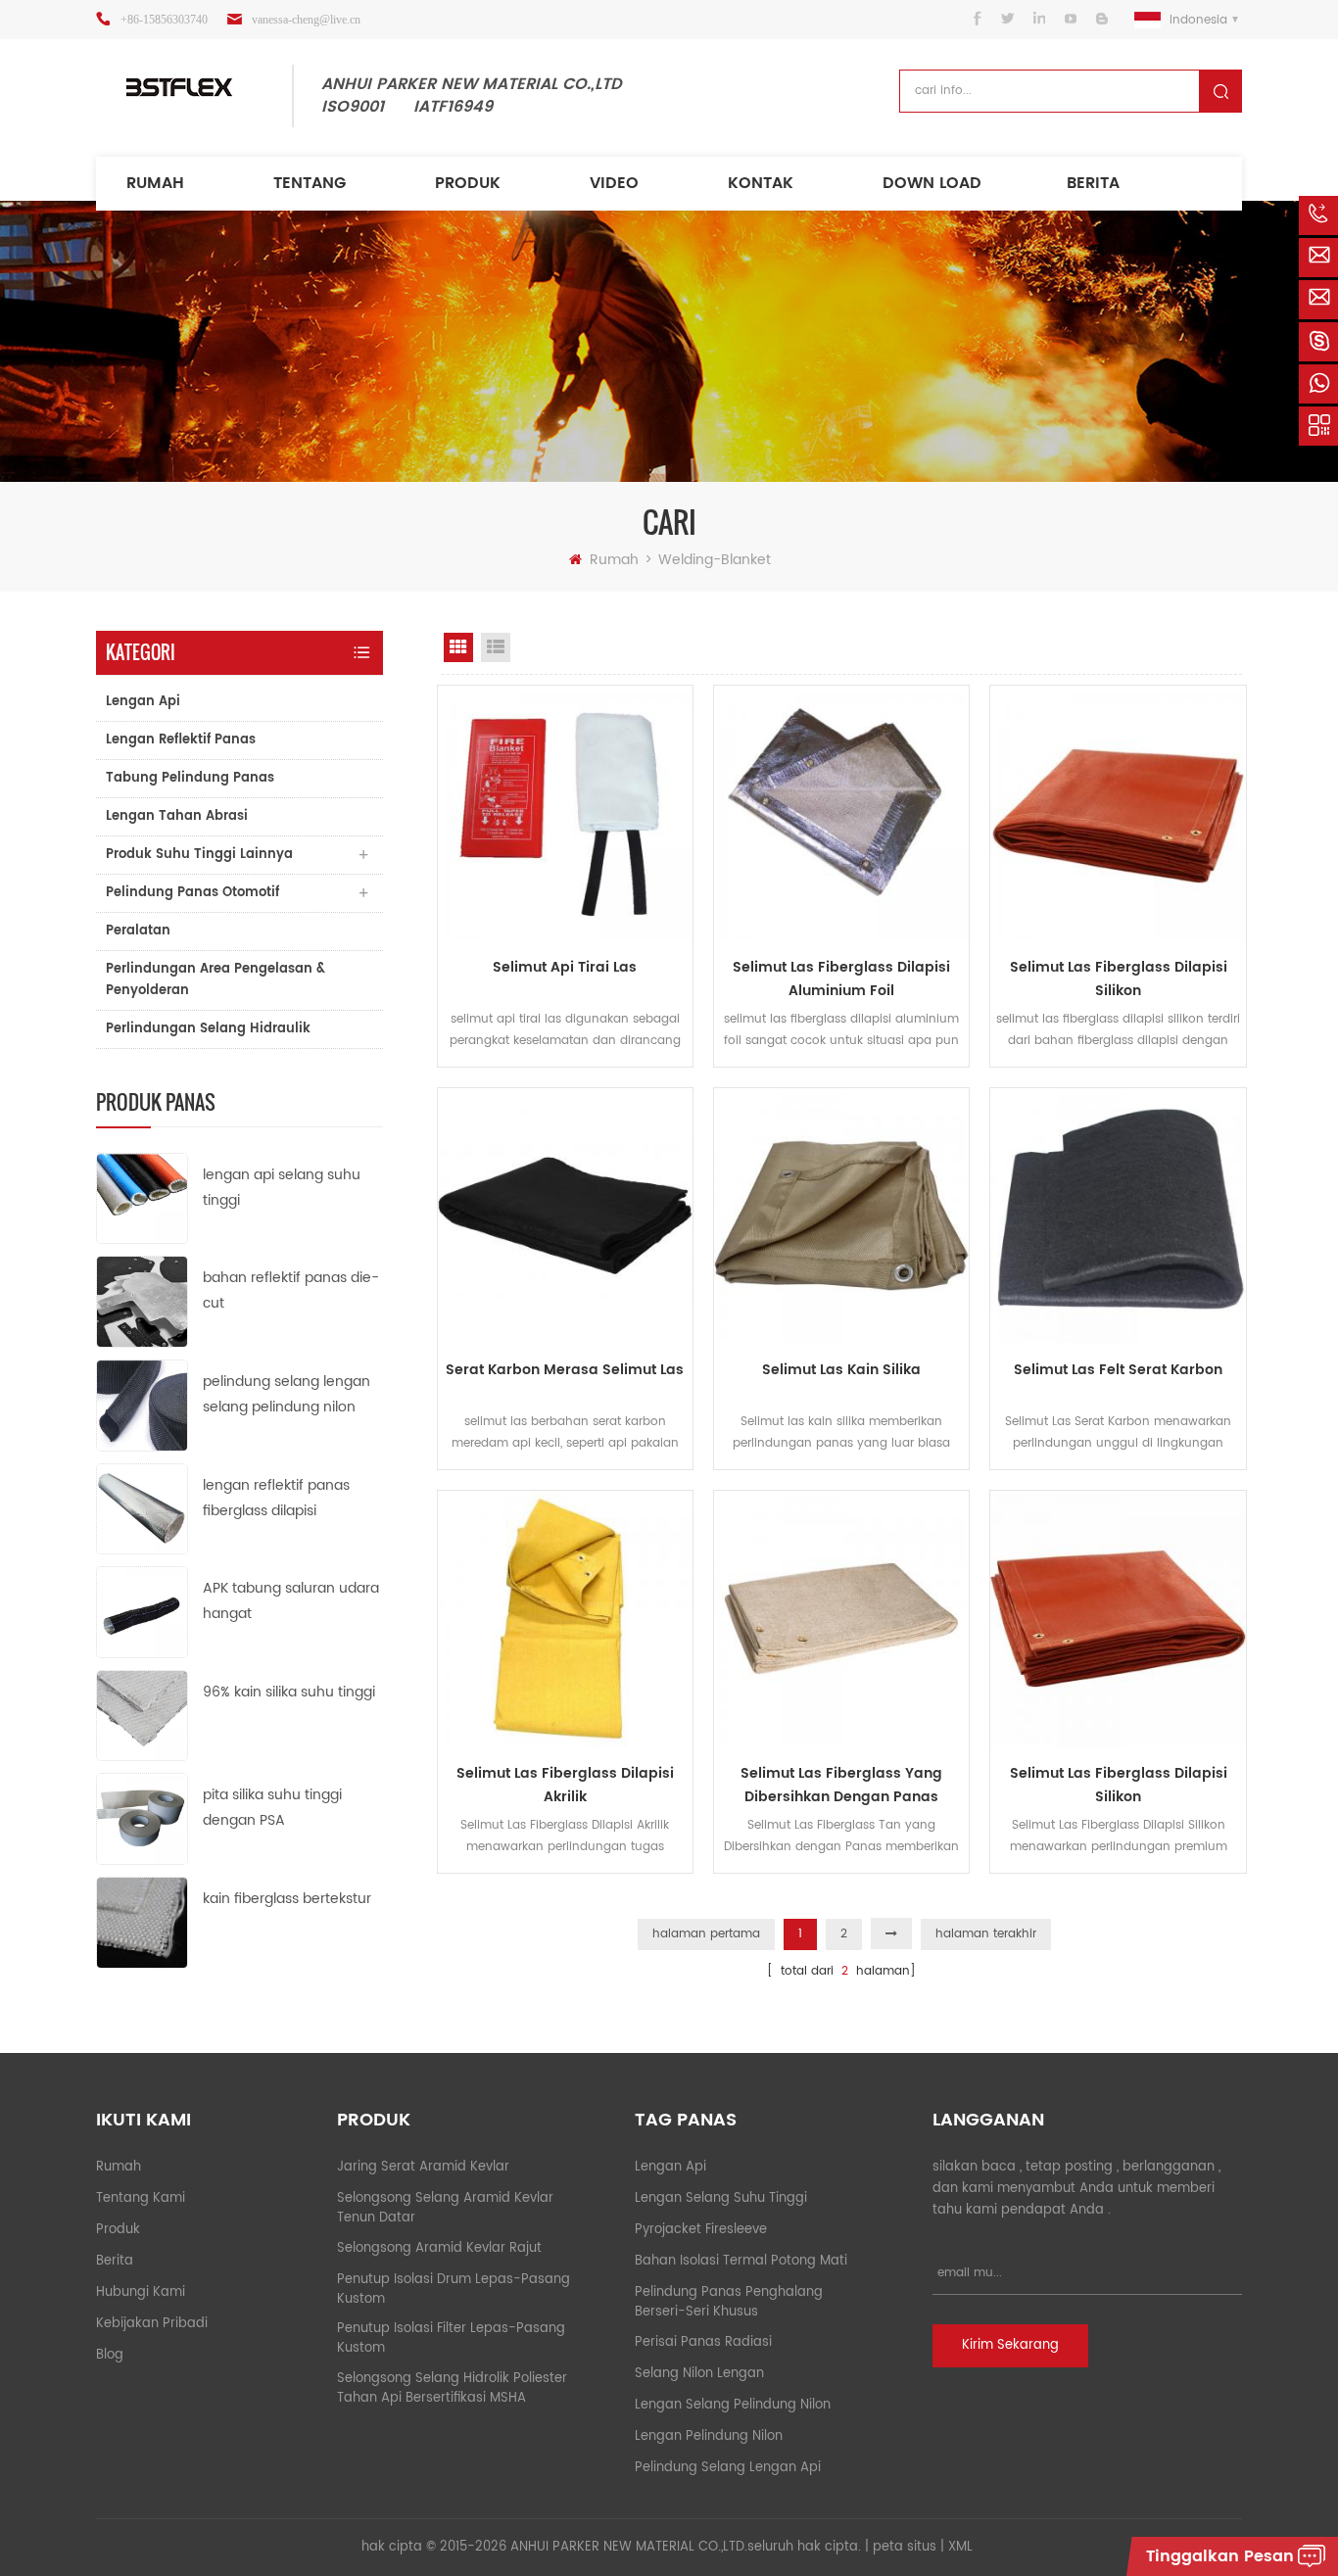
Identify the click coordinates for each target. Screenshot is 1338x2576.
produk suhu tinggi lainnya (199, 855)
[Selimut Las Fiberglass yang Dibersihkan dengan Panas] (841, 1618)
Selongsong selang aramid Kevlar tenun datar (445, 2208)
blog (110, 2355)
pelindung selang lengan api (728, 2468)
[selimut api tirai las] (565, 813)
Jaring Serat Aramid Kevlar (423, 2167)
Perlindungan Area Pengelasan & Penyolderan (215, 980)
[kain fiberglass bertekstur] (142, 1922)
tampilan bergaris (458, 647)
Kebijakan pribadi (152, 2324)
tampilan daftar (496, 647)
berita (1093, 183)
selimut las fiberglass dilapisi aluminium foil (841, 979)
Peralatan (138, 931)
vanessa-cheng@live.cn (306, 20)
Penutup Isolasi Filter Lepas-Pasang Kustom (451, 2338)
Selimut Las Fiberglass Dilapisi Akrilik (565, 1785)
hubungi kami (141, 2292)
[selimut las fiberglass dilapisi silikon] (1118, 813)
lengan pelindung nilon (709, 2436)
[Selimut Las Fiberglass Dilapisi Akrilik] (565, 1618)
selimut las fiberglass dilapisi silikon (1119, 979)
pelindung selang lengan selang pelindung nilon (287, 1394)
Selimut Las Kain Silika (841, 1370)
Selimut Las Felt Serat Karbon (1118, 1370)
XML (960, 2547)
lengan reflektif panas (181, 740)
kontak (761, 183)
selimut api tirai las (565, 967)
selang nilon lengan (699, 2374)
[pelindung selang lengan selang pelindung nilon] (142, 1405)
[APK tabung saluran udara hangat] (142, 1612)
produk (468, 183)
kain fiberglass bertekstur (287, 1899)
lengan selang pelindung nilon (733, 2405)
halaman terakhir (986, 1934)
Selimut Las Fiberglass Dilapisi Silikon (1119, 1785)
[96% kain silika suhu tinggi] (142, 1715)
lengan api (143, 702)
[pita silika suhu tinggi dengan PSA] (142, 1818)
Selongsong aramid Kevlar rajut (439, 2248)
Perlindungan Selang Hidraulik (208, 1029)
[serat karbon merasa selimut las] (565, 1216)
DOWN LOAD (932, 183)
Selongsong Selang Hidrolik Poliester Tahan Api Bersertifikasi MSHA (452, 2388)
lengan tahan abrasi (177, 816)
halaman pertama (706, 1934)
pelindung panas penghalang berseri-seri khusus (729, 2302)
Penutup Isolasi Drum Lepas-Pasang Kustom (454, 2290)
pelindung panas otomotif (192, 893)
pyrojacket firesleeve (701, 2230)
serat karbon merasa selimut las (565, 1370)
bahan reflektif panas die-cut (291, 1290)
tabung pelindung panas (190, 778)
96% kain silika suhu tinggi (289, 1692)
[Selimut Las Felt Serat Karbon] (1118, 1216)
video (614, 183)
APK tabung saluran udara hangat (291, 1601)
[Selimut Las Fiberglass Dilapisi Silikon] (1118, 1618)
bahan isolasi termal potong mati (741, 2261)
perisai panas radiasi (703, 2342)
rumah (155, 183)
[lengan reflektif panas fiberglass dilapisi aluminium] (142, 1508)
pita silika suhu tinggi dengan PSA (272, 1808)
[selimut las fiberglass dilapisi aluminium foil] (841, 813)
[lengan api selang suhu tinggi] (142, 1197)
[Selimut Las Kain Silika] (841, 1216)
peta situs (905, 2547)
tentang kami (141, 2198)
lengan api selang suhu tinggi (282, 1188)
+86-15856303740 (164, 20)
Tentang (310, 183)
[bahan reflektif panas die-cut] (142, 1301)
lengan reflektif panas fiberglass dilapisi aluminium (276, 1499)
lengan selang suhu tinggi (721, 2198)
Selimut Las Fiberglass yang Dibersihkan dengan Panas (841, 1785)
